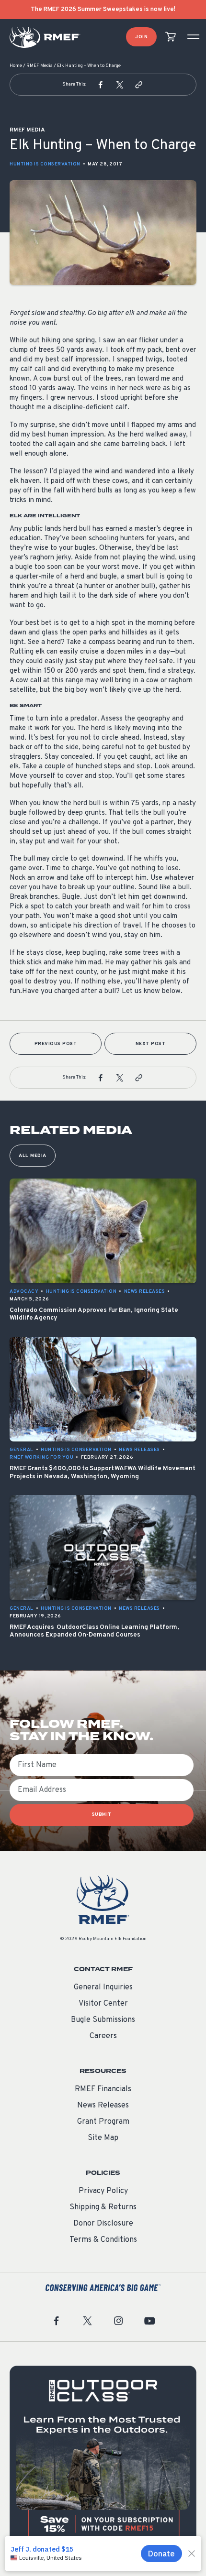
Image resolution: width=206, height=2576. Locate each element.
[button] (101, 85)
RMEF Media (40, 66)
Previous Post (56, 1044)
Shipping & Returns (103, 2207)
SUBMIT (102, 1815)
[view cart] (171, 37)
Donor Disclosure (103, 2224)
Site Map (103, 2138)
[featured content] (103, 2459)
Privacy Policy (103, 2191)
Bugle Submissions (103, 2020)
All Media (33, 1156)
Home (16, 66)
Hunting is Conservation (45, 164)
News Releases (103, 2106)
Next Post (151, 1044)
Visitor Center (103, 2004)
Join (141, 37)
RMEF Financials (103, 2089)
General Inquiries (103, 1987)
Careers (103, 2036)
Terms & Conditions (103, 2240)
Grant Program (103, 2122)
